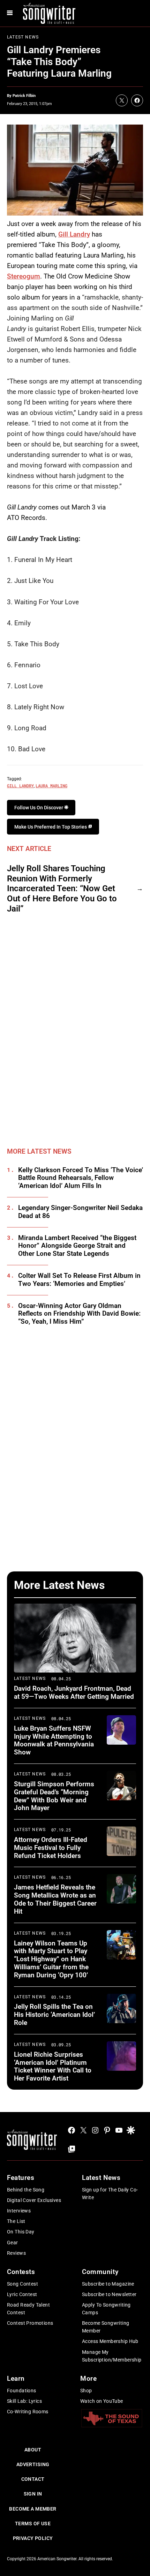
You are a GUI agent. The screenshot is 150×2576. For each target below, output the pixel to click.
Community (100, 2272)
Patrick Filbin (24, 96)
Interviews (19, 2211)
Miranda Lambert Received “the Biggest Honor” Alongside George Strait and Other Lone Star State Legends (77, 1246)
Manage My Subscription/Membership (112, 2356)
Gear (13, 2243)
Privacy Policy (33, 2538)
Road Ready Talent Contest (28, 2309)
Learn (16, 2378)
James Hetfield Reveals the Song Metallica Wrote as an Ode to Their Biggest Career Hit (55, 1899)
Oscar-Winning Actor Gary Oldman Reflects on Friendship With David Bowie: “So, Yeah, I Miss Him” (79, 1314)
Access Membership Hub (110, 2341)
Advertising (33, 2464)
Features (21, 2178)
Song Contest (22, 2284)
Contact (33, 2479)
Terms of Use (33, 2524)
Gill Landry (74, 234)
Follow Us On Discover (39, 808)
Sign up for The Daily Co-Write (110, 2194)
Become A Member (33, 2509)
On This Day (21, 2232)
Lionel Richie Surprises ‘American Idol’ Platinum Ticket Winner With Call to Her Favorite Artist (53, 2066)
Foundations (22, 2391)
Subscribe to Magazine (108, 2284)
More (88, 2378)
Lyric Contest (22, 2294)
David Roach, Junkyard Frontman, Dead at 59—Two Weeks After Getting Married (74, 1692)
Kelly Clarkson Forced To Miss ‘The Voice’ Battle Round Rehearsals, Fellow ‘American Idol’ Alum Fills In (81, 1178)
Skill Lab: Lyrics (24, 2401)
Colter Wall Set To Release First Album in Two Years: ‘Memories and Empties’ (79, 1280)
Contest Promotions (30, 2323)
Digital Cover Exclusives (34, 2200)
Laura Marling (51, 786)
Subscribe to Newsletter (109, 2294)
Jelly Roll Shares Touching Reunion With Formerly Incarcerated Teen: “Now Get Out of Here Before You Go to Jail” (62, 889)
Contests (21, 2272)
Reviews (16, 2253)
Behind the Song (26, 2190)
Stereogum (24, 276)
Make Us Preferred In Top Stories (51, 827)
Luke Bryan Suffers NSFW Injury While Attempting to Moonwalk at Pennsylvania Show (54, 1740)
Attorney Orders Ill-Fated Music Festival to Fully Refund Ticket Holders (51, 1848)
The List (16, 2221)
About (33, 2450)
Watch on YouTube (102, 2401)
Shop (86, 2391)
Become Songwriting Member (106, 2327)
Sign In (33, 2494)
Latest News (23, 37)
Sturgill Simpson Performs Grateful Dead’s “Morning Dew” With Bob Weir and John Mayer (54, 1796)
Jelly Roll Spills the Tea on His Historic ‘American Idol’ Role (54, 2015)
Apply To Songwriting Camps (106, 2309)
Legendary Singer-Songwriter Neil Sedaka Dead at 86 (80, 1212)
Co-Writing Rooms (28, 2412)
